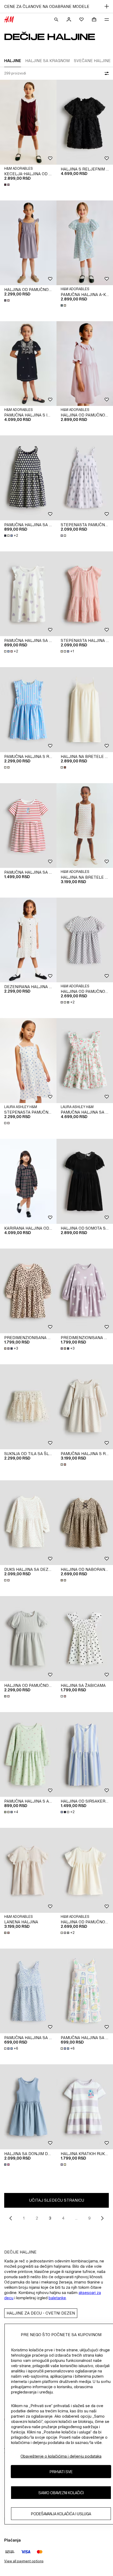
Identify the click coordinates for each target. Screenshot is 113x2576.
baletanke (57, 2298)
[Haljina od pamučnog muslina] (28, 243)
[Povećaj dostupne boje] (7, 185)
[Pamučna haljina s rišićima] (28, 710)
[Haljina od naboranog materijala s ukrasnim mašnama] (85, 1523)
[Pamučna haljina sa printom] (28, 478)
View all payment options (24, 2561)
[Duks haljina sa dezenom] (28, 1523)
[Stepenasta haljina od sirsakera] (85, 594)
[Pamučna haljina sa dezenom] (28, 826)
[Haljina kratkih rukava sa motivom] (85, 2107)
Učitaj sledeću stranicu (57, 2200)
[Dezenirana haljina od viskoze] (28, 940)
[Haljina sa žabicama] (85, 1639)
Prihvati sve (61, 2472)
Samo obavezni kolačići (61, 2493)
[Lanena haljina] (28, 1870)
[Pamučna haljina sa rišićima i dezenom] (85, 1061)
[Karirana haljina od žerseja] (28, 1181)
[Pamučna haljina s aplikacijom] (28, 1755)
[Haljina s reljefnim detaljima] (85, 122)
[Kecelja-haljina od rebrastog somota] (28, 122)
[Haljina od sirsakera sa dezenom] (85, 1755)
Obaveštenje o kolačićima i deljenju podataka (61, 2456)
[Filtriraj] (106, 73)
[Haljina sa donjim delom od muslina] (28, 2107)
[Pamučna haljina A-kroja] (85, 243)
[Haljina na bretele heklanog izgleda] (85, 826)
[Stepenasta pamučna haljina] (85, 478)
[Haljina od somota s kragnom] (85, 1181)
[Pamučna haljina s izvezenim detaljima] (28, 364)
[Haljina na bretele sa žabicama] (85, 710)
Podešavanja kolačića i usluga (61, 2514)
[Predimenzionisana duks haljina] (28, 1291)
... (76, 2218)
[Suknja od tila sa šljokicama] (28, 1407)
